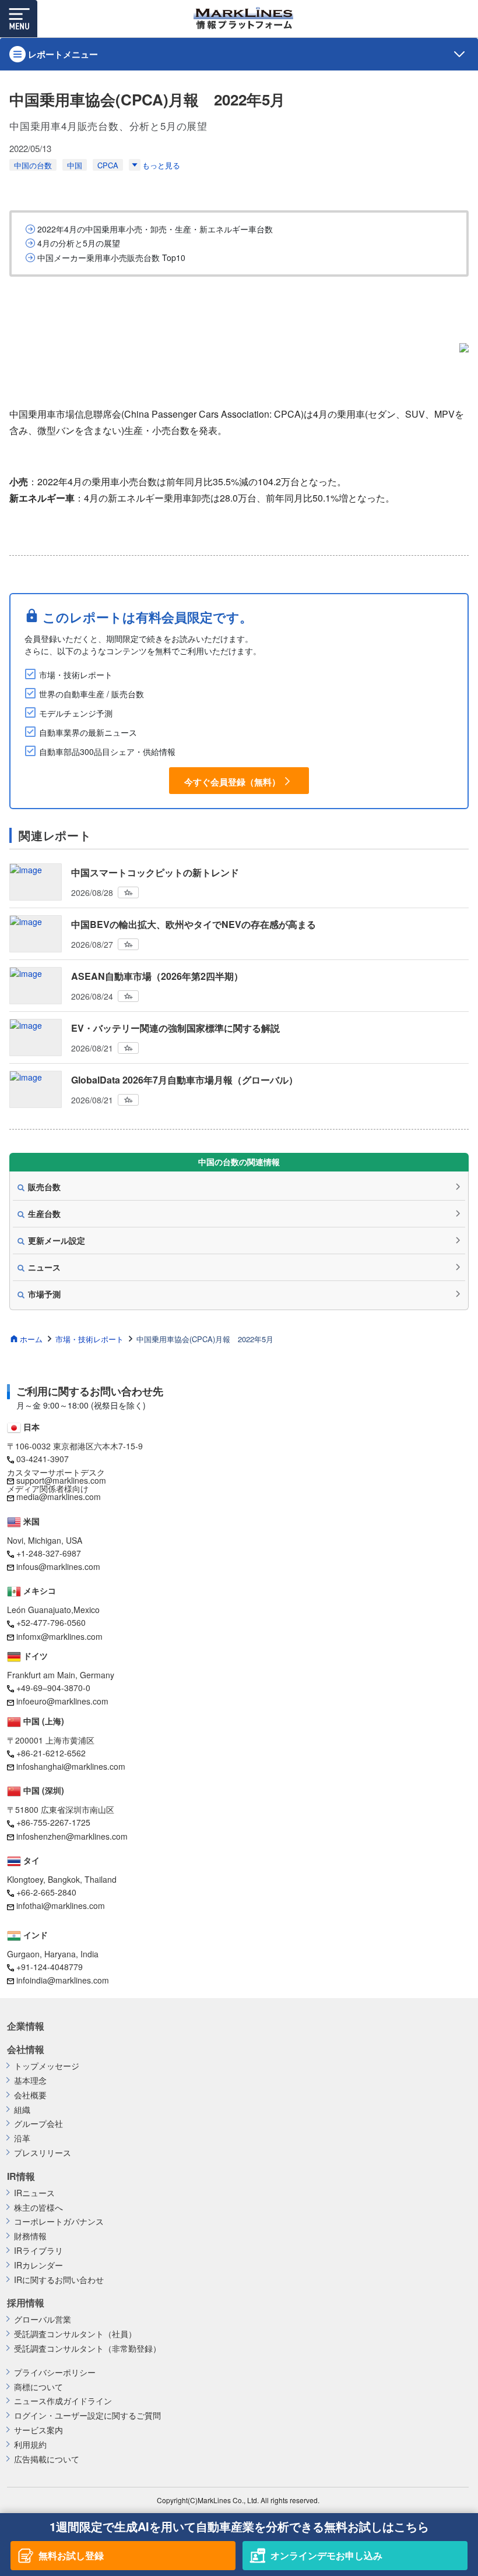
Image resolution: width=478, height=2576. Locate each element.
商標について (38, 2387)
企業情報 (26, 2026)
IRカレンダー (38, 2265)
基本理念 (30, 2081)
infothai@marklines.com (61, 1905)
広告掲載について (47, 2459)
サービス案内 (38, 2430)
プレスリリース (43, 2153)
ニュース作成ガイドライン (63, 2401)
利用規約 (30, 2445)
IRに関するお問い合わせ (59, 2280)
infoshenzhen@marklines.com (72, 1836)
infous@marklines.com (58, 1566)
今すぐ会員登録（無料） (232, 781)
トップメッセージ (47, 2066)
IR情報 (21, 2176)
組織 (22, 2110)
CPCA (108, 165)
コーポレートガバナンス (59, 2222)
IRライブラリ (38, 2251)
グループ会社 (38, 2124)
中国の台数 (33, 165)
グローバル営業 (43, 2319)
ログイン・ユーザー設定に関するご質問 (87, 2416)
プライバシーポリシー (55, 2372)
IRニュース (34, 2193)
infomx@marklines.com (59, 1636)
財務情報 (30, 2236)
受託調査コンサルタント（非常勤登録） (87, 2349)
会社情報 (26, 2049)
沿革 (22, 2138)
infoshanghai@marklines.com (71, 1766)
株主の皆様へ (38, 2208)
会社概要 (30, 2095)
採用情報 (26, 2303)
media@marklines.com (59, 1497)
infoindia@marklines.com (63, 1980)
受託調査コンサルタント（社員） (75, 2334)
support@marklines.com (61, 1480)
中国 (75, 165)
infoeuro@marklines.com (62, 1701)
